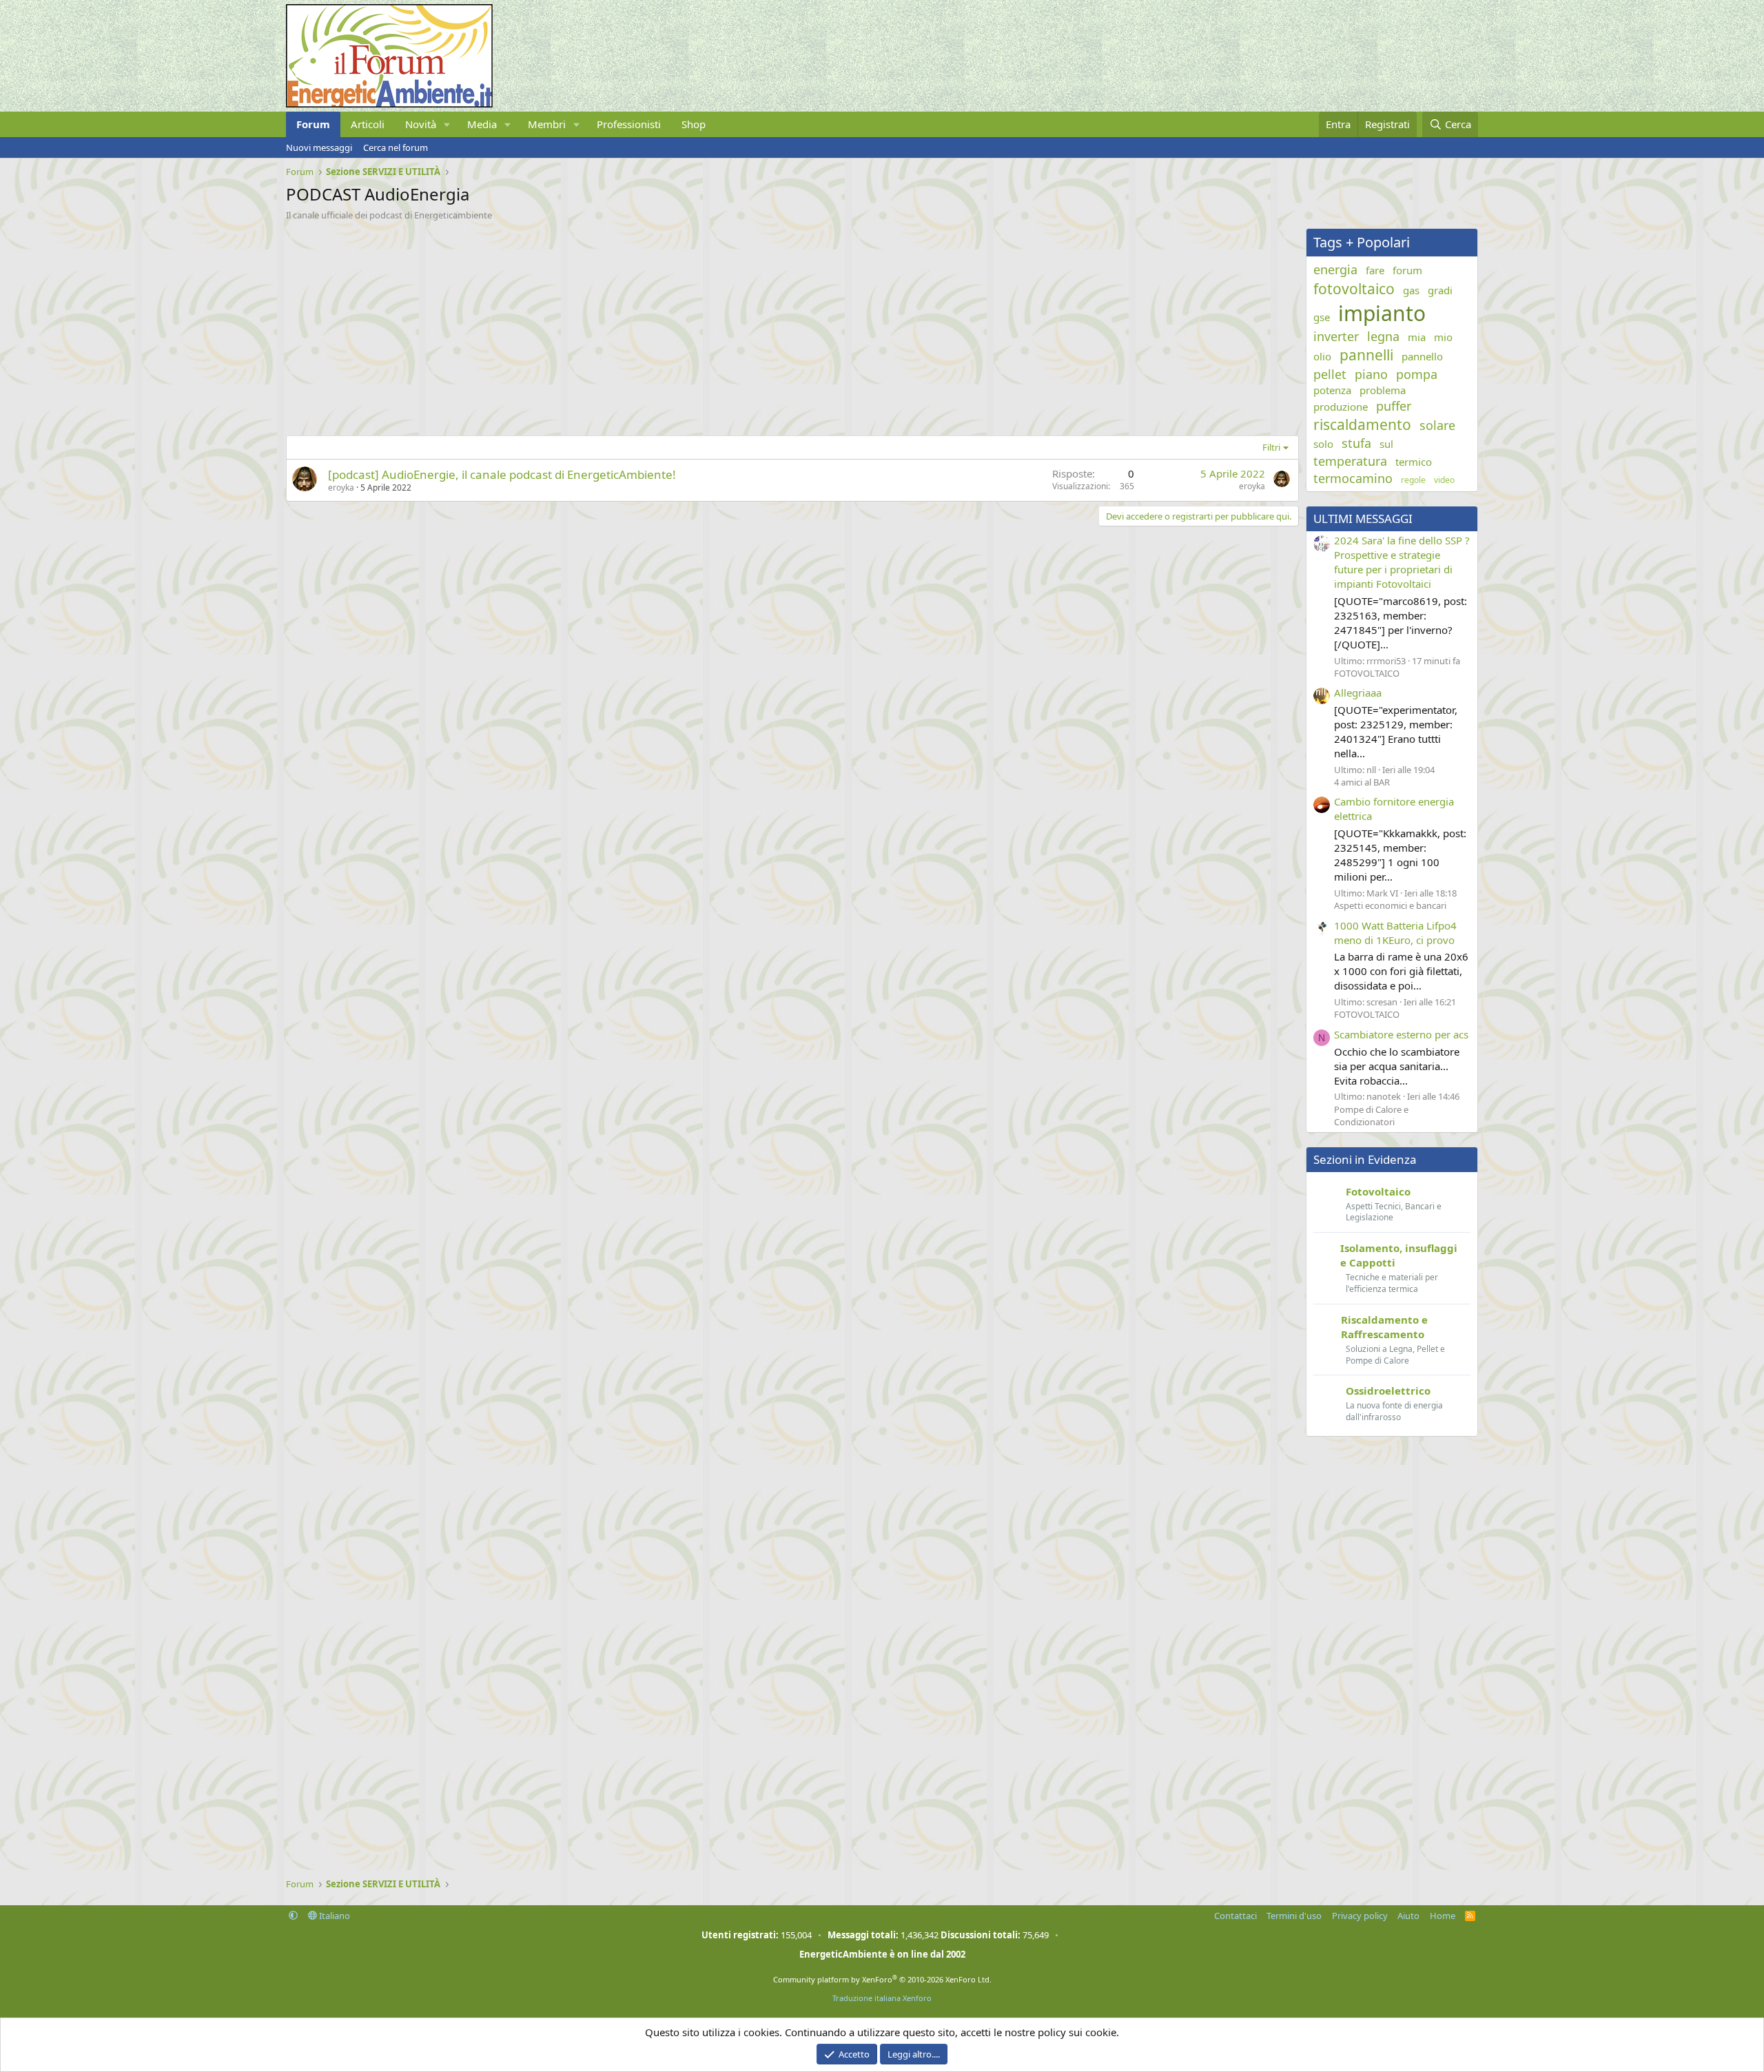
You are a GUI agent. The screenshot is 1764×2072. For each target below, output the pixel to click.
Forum (313, 124)
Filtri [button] (1271, 447)
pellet (1330, 374)
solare (1437, 425)
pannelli (1366, 355)
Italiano (334, 1916)
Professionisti (629, 124)
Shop (694, 124)
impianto (1382, 313)
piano (1371, 374)
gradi (1440, 290)
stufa (1356, 443)
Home (1443, 1916)
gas (1411, 290)
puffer (1394, 406)
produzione (1341, 407)
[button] (447, 124)
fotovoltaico (1354, 289)
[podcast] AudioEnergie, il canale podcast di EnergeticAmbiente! (502, 474)
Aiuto (1408, 1916)
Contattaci (1235, 1916)
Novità (421, 124)
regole (1413, 480)
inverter (1336, 336)
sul (1386, 444)
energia (1335, 269)
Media (482, 124)
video (1444, 480)
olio (1322, 356)
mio (1443, 337)
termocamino (1353, 478)
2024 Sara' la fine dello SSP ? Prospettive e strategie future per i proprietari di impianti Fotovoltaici (1402, 562)
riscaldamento (1362, 424)
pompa (1417, 374)
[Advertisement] (699, 325)
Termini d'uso (1294, 1916)
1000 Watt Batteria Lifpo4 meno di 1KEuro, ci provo (1395, 933)
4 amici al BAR (1362, 782)
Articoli (368, 124)
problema (1383, 390)
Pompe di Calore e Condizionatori (1371, 1116)
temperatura (1350, 461)
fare (1375, 270)
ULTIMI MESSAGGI (1363, 519)
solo (1323, 444)
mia (1417, 337)
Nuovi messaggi (319, 147)
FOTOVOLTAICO (1367, 673)
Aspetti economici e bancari (1390, 905)
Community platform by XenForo (882, 1979)
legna (1383, 336)
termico (1414, 462)
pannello (1422, 356)
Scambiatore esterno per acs (1401, 1034)
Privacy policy (1360, 1916)
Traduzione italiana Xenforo (882, 1998)
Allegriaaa (1358, 693)
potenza (1332, 390)
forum (1407, 270)
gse (1322, 317)
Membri (547, 124)
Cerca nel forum (396, 147)
